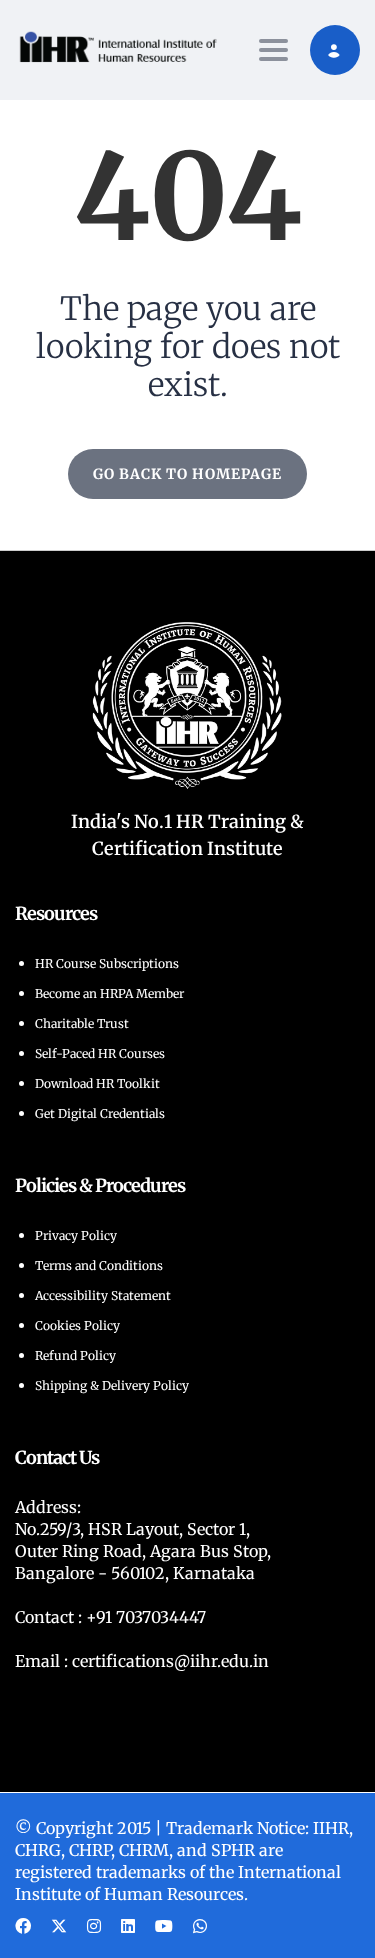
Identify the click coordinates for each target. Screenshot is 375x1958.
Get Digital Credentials (100, 1113)
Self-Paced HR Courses (100, 1053)
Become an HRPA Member (109, 993)
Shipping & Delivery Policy (112, 1385)
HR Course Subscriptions (107, 963)
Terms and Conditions (99, 1265)
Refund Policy (75, 1355)
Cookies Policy (77, 1325)
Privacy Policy (76, 1235)
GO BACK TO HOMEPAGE (187, 474)
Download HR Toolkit (97, 1083)
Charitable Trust (82, 1023)
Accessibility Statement (103, 1295)
